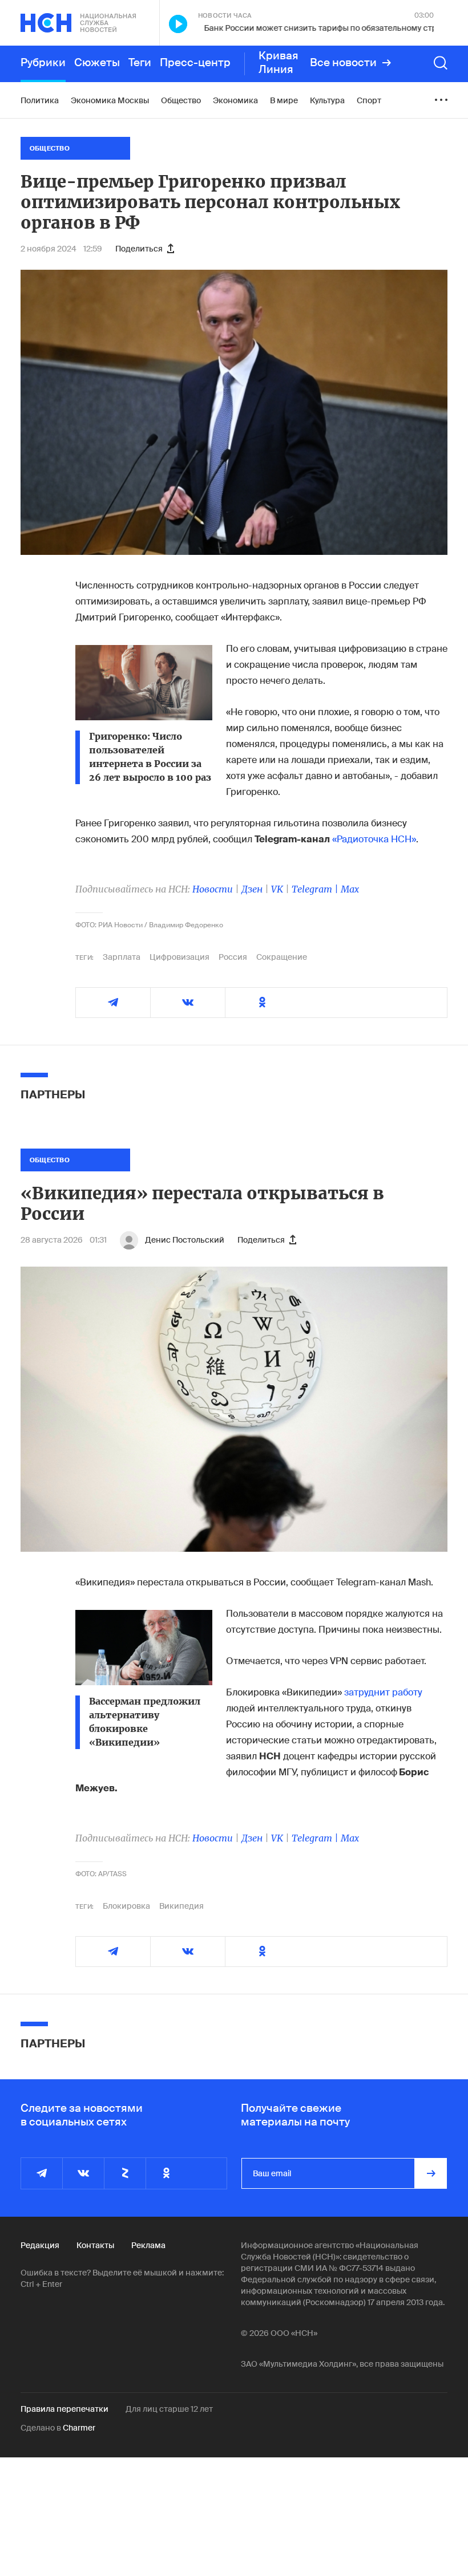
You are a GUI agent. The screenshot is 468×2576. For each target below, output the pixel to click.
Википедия (181, 1906)
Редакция (40, 2245)
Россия (233, 957)
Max (350, 889)
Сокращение (282, 957)
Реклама (148, 2245)
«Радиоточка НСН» (374, 839)
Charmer (79, 2428)
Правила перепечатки (64, 2409)
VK (277, 889)
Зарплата (122, 957)
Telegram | (316, 889)
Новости (213, 889)
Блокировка (126, 1906)
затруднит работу (383, 1692)
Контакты (95, 2245)
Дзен (252, 889)
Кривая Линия (279, 63)
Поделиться (139, 249)
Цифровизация (179, 957)
